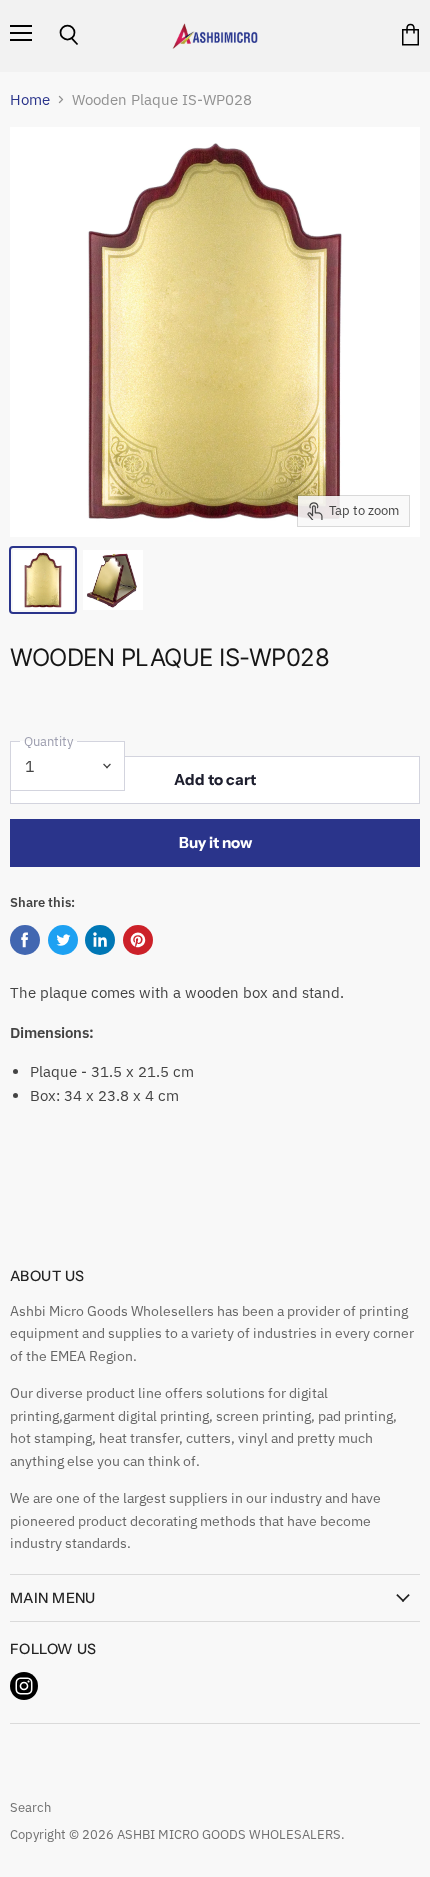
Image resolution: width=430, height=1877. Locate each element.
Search (30, 1807)
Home (30, 99)
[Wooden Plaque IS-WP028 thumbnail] (43, 580)
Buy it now (215, 842)
